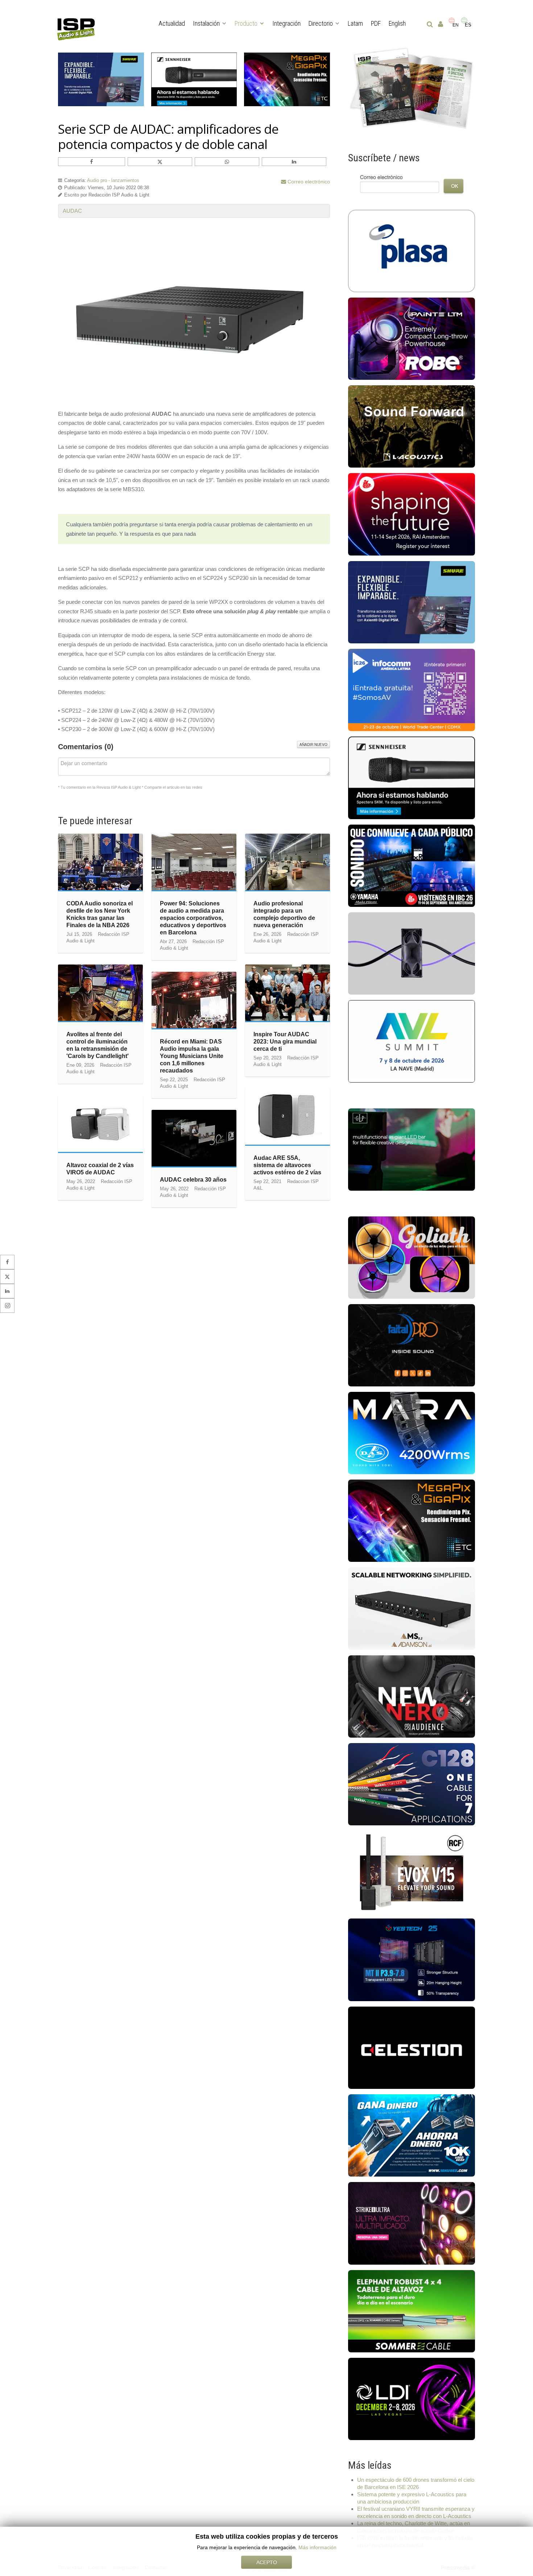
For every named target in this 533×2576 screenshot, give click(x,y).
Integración (286, 23)
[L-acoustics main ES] (412, 426)
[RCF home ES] (412, 1872)
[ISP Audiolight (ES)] (412, 89)
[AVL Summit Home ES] (412, 1041)
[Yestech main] (412, 1959)
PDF (376, 23)
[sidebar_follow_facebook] (7, 1262)
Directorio (321, 23)
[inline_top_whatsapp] (227, 162)
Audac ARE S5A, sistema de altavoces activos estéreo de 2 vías (287, 1165)
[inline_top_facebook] (92, 162)
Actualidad (172, 23)
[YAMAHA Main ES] (412, 865)
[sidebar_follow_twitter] (7, 1277)
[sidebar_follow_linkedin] (7, 1291)
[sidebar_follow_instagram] (7, 1306)
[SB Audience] (412, 1696)
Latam (355, 23)
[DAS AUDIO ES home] (412, 1433)
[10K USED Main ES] (412, 2135)
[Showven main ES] (412, 1149)
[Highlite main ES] (412, 1257)
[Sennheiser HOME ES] (412, 777)
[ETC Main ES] (412, 1520)
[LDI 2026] (412, 2399)
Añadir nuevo (313, 744)
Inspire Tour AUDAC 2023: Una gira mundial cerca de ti (285, 1042)
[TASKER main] (412, 1783)
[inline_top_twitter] (160, 162)
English (397, 23)
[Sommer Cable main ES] (412, 2310)
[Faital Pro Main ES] (412, 1345)
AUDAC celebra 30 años (193, 1180)
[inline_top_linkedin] (294, 162)
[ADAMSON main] (412, 1608)
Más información (317, 2547)
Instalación (206, 23)
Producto (246, 23)
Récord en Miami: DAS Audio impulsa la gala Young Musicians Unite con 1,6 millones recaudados (192, 1056)
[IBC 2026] (412, 514)
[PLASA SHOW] (412, 250)
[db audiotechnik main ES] (412, 953)
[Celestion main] (412, 2047)
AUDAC (72, 211)
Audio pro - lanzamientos (113, 180)
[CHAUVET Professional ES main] (412, 2223)
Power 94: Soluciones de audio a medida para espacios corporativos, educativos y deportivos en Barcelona (193, 918)
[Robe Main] (412, 338)
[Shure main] (412, 602)
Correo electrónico (308, 182)
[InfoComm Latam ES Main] (412, 690)
